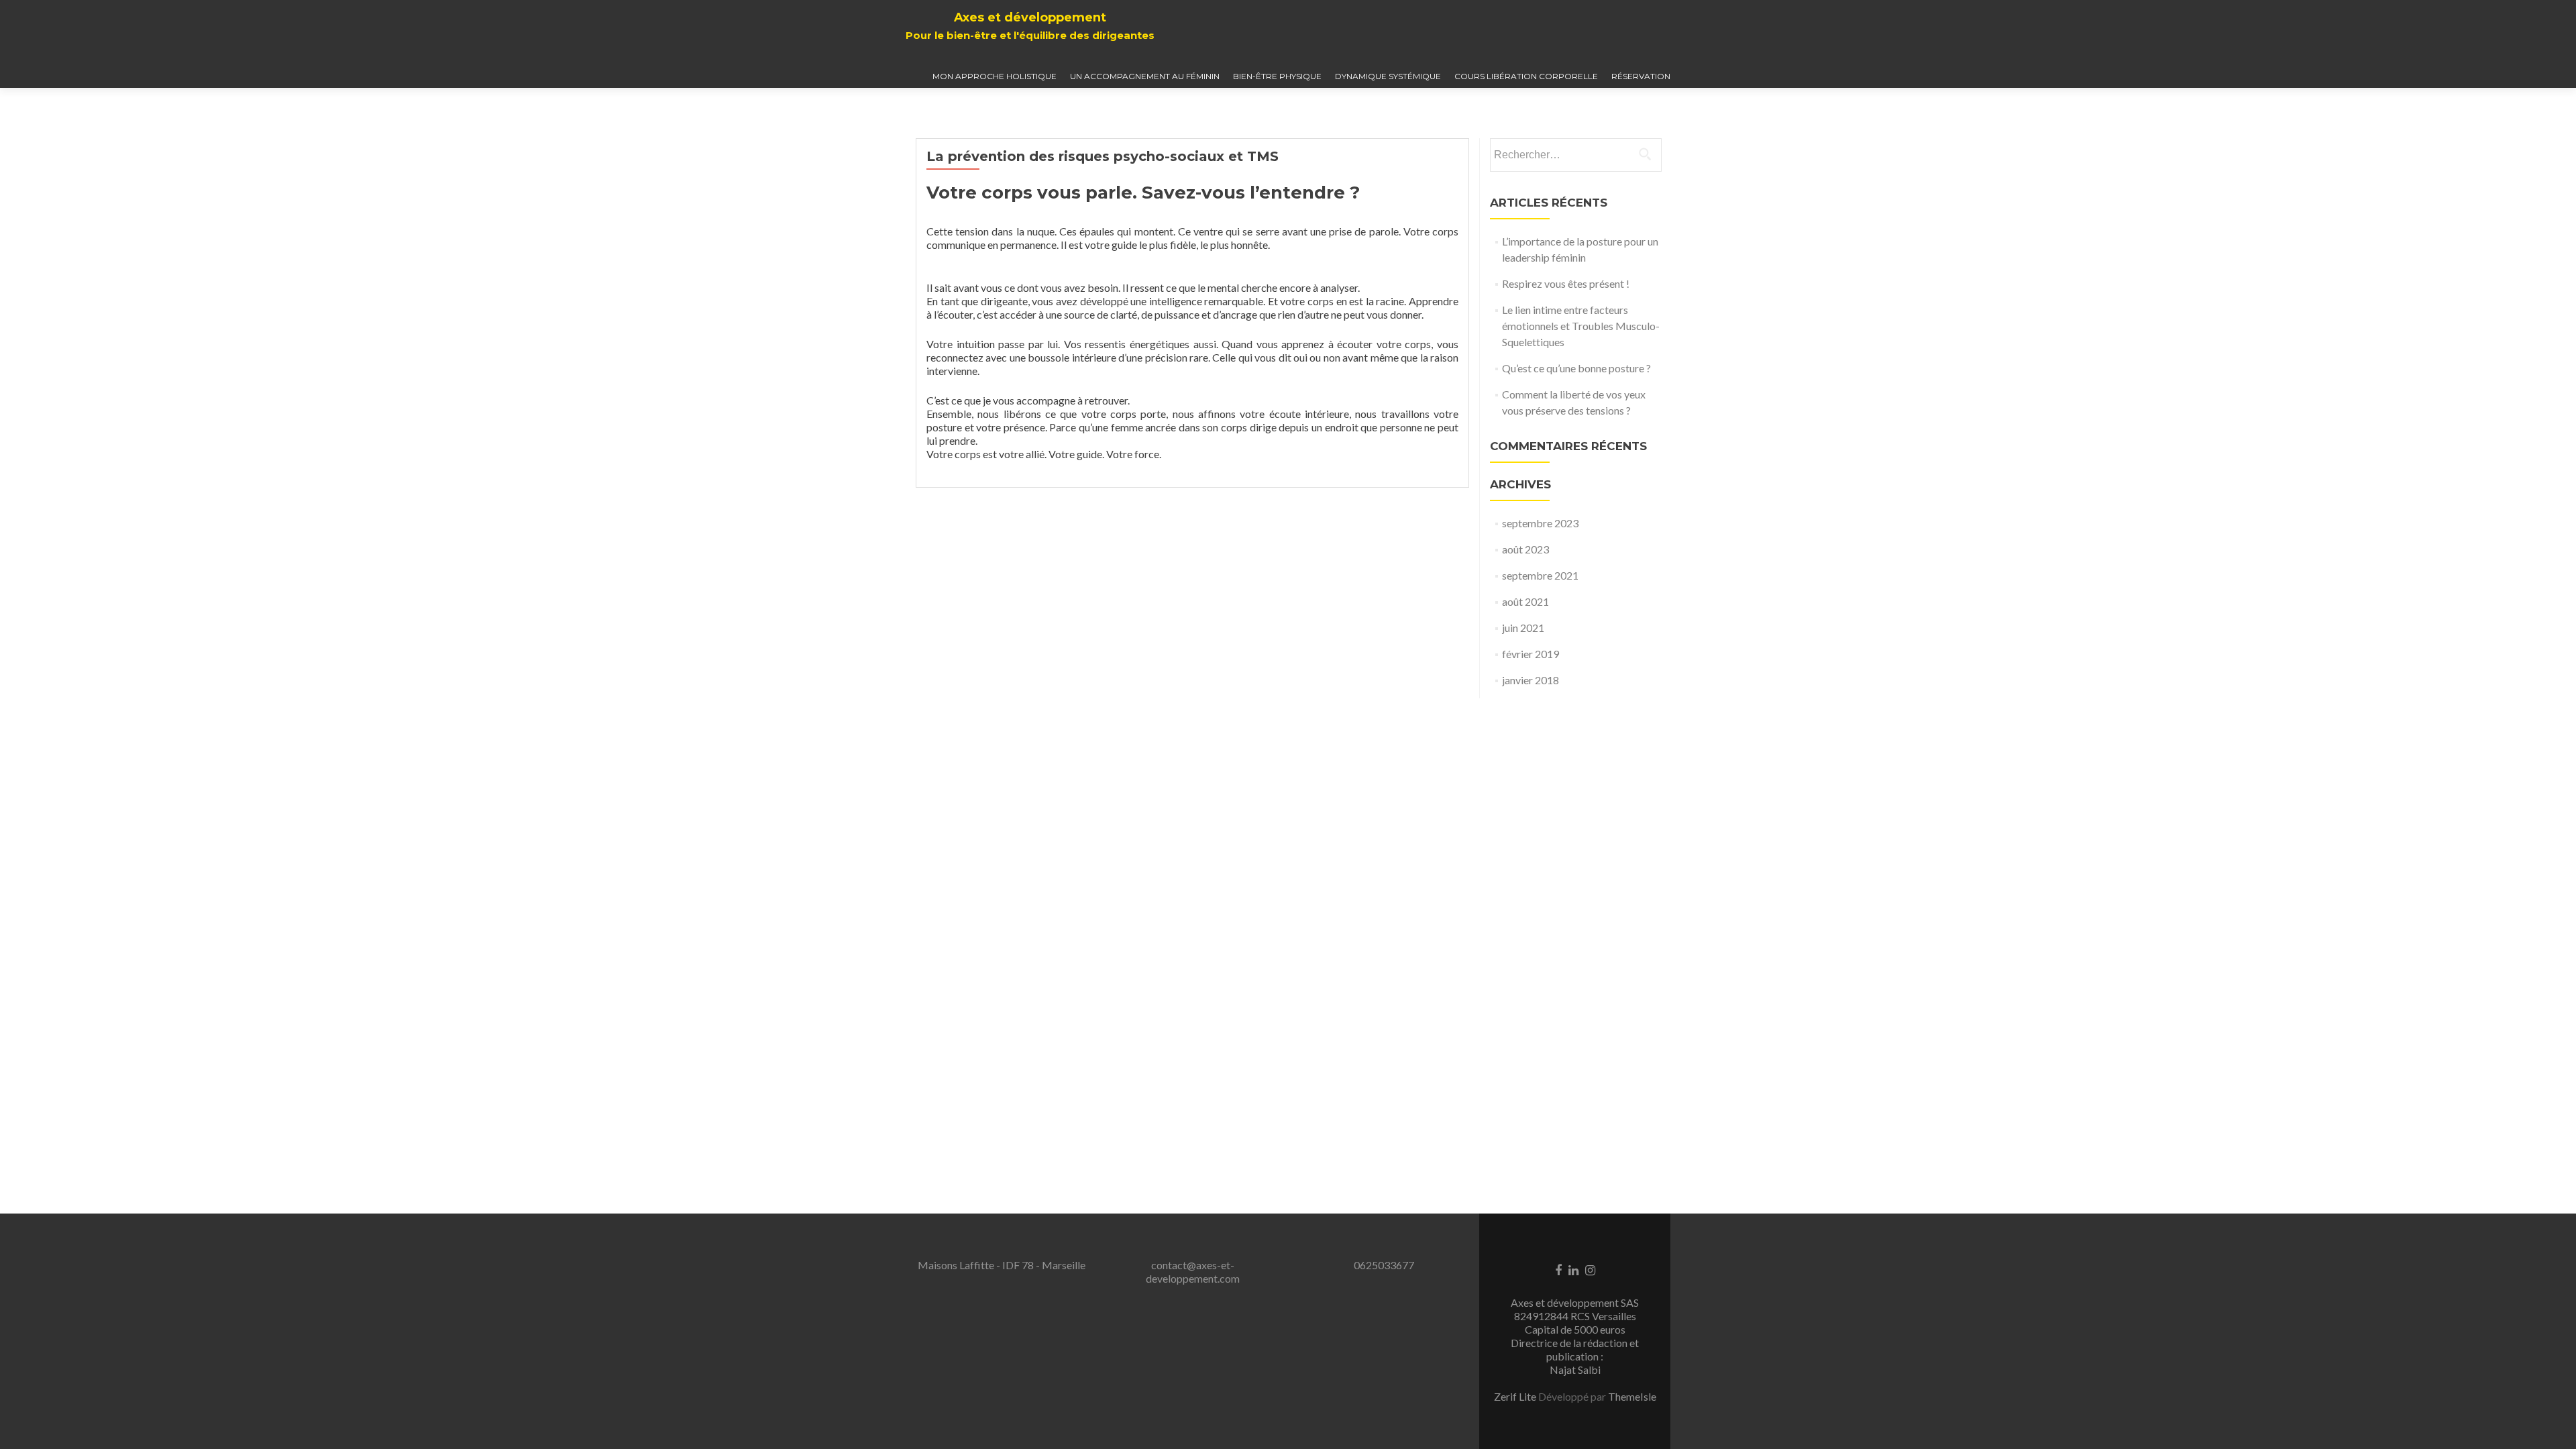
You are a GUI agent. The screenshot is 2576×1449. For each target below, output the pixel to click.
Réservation (1641, 76)
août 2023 (1525, 549)
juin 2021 (1523, 628)
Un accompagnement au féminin (1145, 76)
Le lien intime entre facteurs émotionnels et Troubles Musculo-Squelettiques (1581, 326)
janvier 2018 (1531, 680)
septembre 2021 (1540, 575)
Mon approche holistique (995, 76)
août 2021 (1525, 601)
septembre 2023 (1540, 523)
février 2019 (1531, 654)
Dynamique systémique (1388, 76)
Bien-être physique (1277, 76)
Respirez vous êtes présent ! (1566, 283)
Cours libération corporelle (1526, 76)
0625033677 (1384, 1265)
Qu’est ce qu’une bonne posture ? (1576, 368)
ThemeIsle (1632, 1396)
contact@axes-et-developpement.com (1193, 1272)
